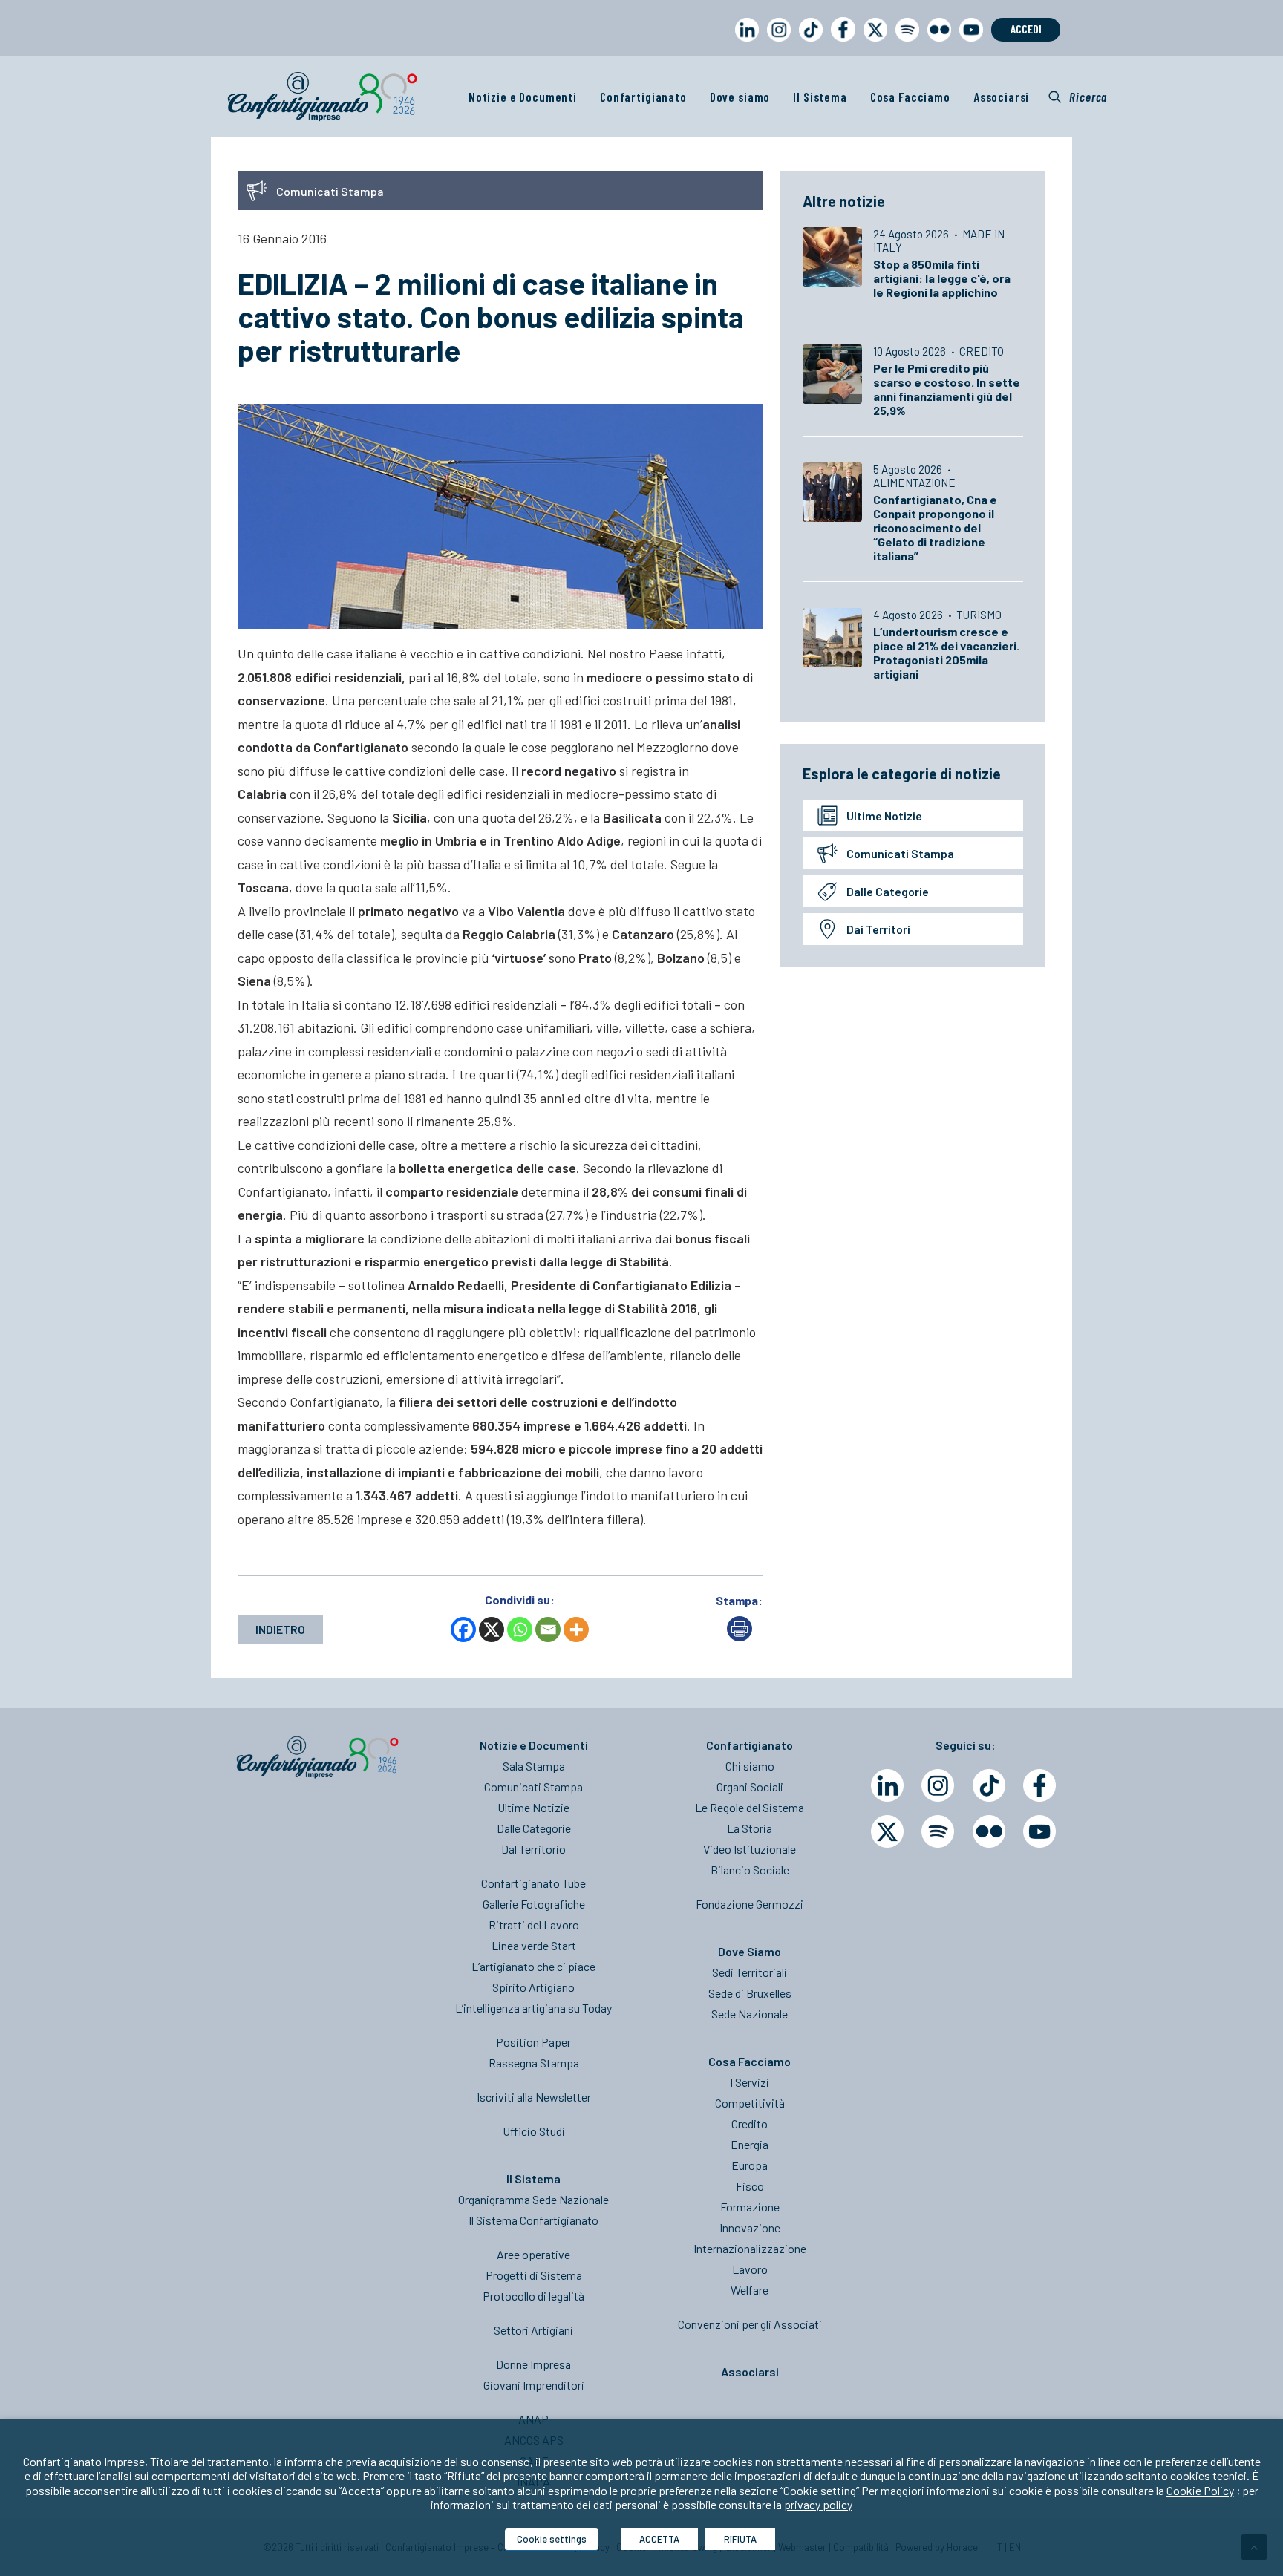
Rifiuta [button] (740, 2539)
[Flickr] (989, 1831)
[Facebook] (463, 1629)
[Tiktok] (989, 1785)
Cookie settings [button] (552, 2539)
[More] (576, 1629)
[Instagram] (938, 1785)
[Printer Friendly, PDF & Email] (740, 1637)
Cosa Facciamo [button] (910, 97)
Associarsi (1002, 97)
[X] (492, 1629)
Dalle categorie (888, 891)
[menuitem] (744, 43)
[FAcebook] (1039, 1785)
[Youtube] (1039, 1831)
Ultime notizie (884, 815)
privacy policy (818, 2504)
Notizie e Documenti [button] (523, 97)
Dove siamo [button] (740, 97)
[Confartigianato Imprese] (322, 97)
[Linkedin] (887, 1785)
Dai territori (878, 929)
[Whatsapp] (520, 1629)
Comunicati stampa (900, 853)
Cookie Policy (1200, 2490)
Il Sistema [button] (820, 97)
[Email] (548, 1629)
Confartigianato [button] (643, 97)
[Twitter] (887, 1831)
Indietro (280, 1629)
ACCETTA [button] (659, 2539)
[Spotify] (938, 1831)
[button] (1078, 97)
